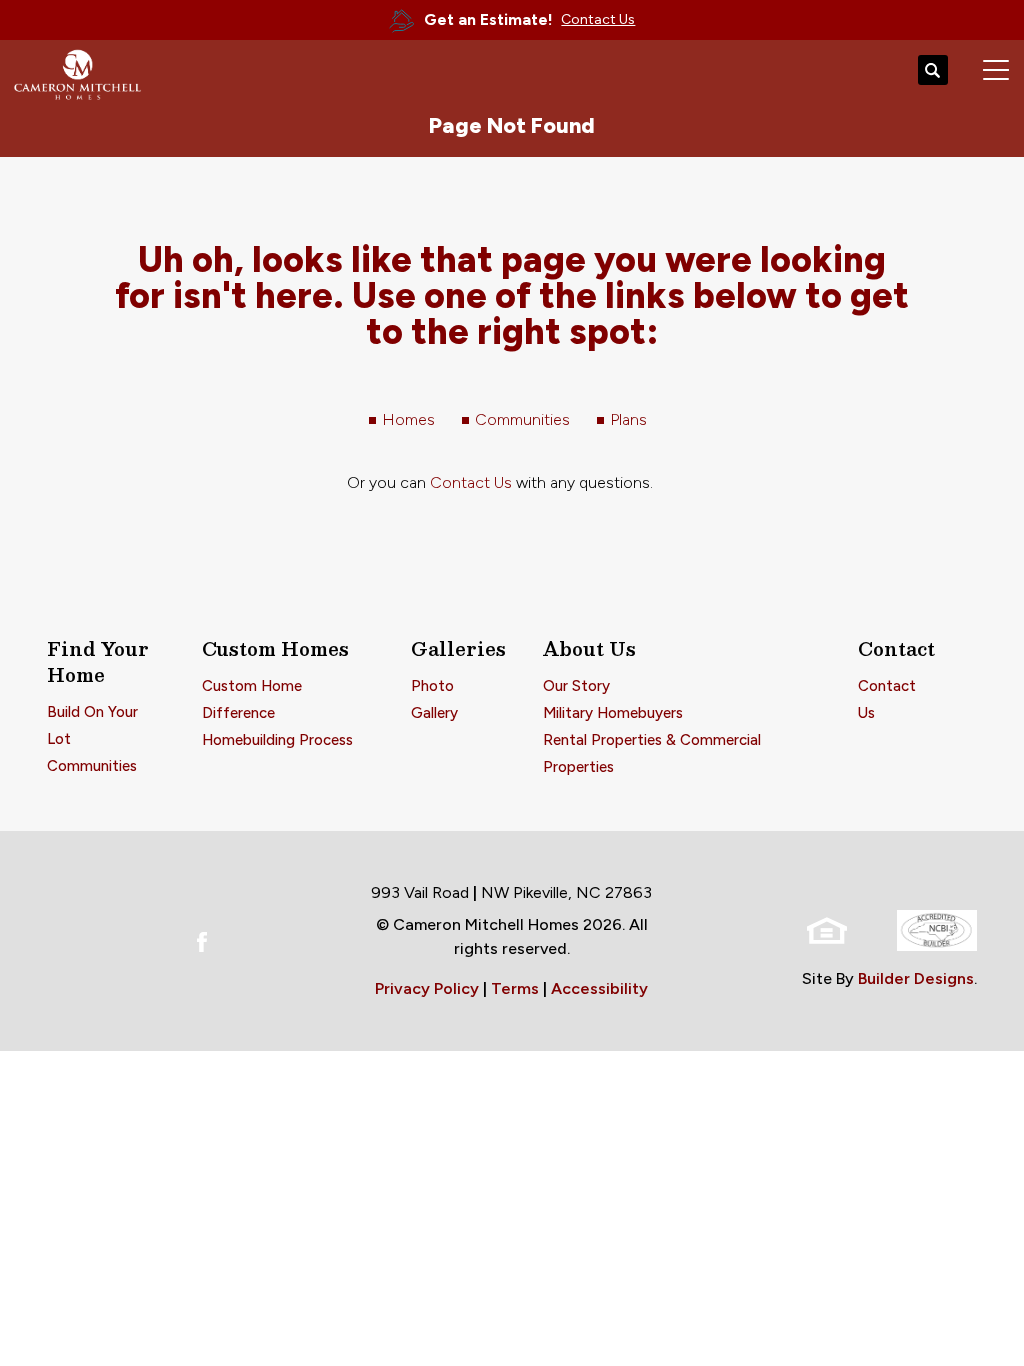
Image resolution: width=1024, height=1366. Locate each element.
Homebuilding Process (277, 740)
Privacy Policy (427, 988)
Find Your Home (98, 662)
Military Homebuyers (613, 713)
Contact (896, 649)
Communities (522, 419)
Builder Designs (916, 978)
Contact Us (471, 482)
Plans (628, 419)
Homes (408, 419)
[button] (933, 71)
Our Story (576, 686)
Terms (515, 988)
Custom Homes (275, 649)
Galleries (458, 649)
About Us (589, 649)
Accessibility (599, 988)
